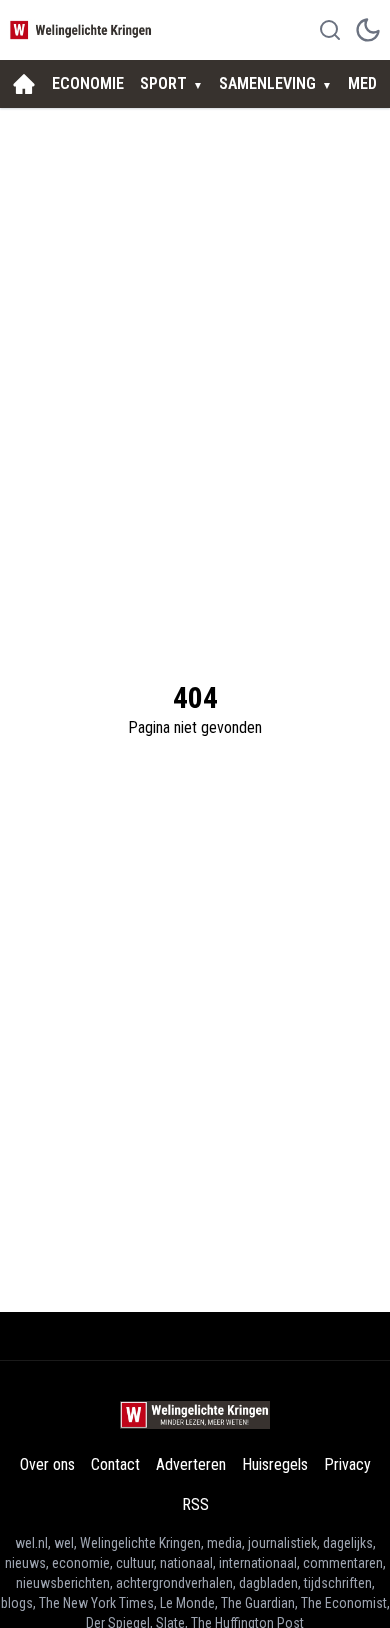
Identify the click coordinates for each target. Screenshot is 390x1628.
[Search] (330, 30)
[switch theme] (368, 30)
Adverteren (191, 1464)
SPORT (163, 83)
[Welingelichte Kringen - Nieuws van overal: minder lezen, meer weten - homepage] (83, 29)
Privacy (347, 1464)
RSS (195, 1504)
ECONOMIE (88, 83)
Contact (115, 1464)
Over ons (47, 1464)
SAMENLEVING (267, 83)
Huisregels (275, 1464)
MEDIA (369, 83)
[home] (24, 84)
